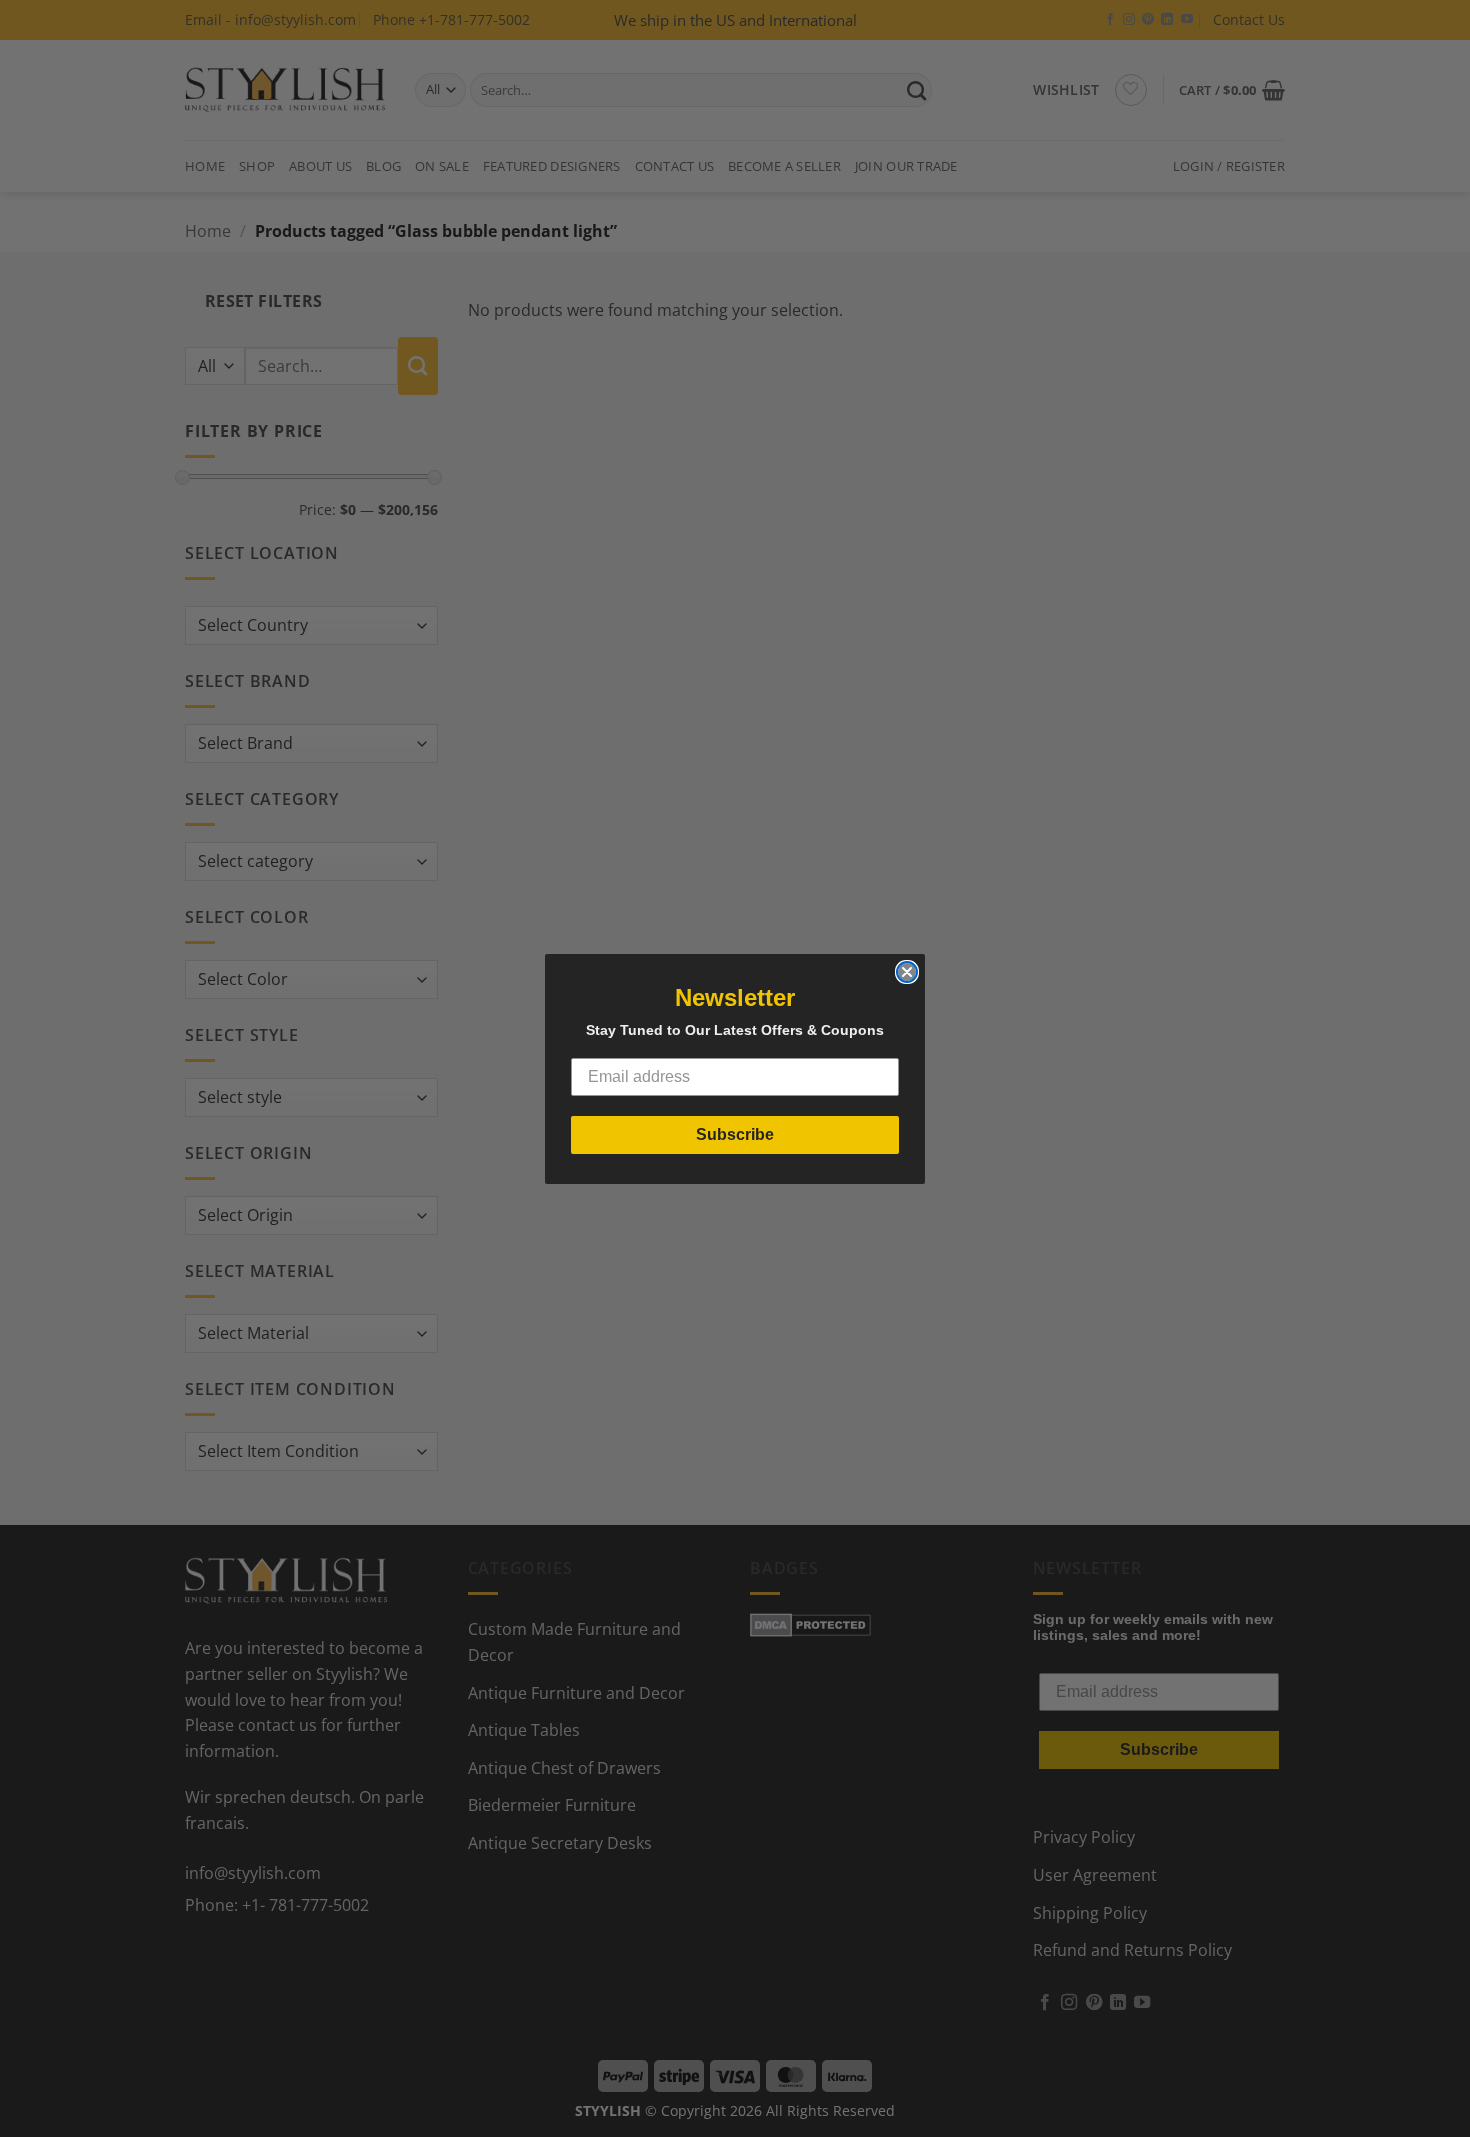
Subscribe (735, 1134)
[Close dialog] (907, 972)
